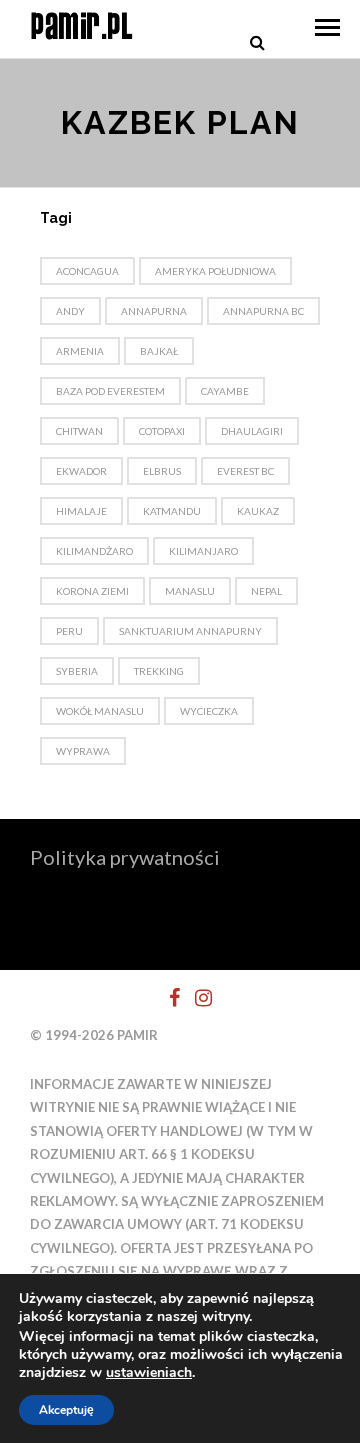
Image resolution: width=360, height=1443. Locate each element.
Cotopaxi (162, 431)
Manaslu (190, 591)
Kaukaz (258, 511)
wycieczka (209, 711)
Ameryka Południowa (215, 271)
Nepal (266, 591)
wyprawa (83, 751)
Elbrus (162, 471)
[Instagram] (195, 998)
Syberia (77, 671)
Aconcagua (87, 271)
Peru (69, 631)
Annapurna (154, 311)
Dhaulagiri (252, 431)
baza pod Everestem (110, 391)
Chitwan (79, 431)
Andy (70, 311)
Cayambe (225, 391)
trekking (159, 671)
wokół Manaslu (100, 711)
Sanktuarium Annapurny (190, 631)
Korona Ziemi (92, 591)
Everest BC (245, 471)
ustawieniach (149, 1373)
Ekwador (81, 471)
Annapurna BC (263, 311)
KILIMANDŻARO (94, 551)
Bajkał (159, 351)
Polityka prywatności (125, 857)
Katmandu (172, 511)
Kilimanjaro (203, 551)
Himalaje (81, 511)
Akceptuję (66, 1410)
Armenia (80, 351)
